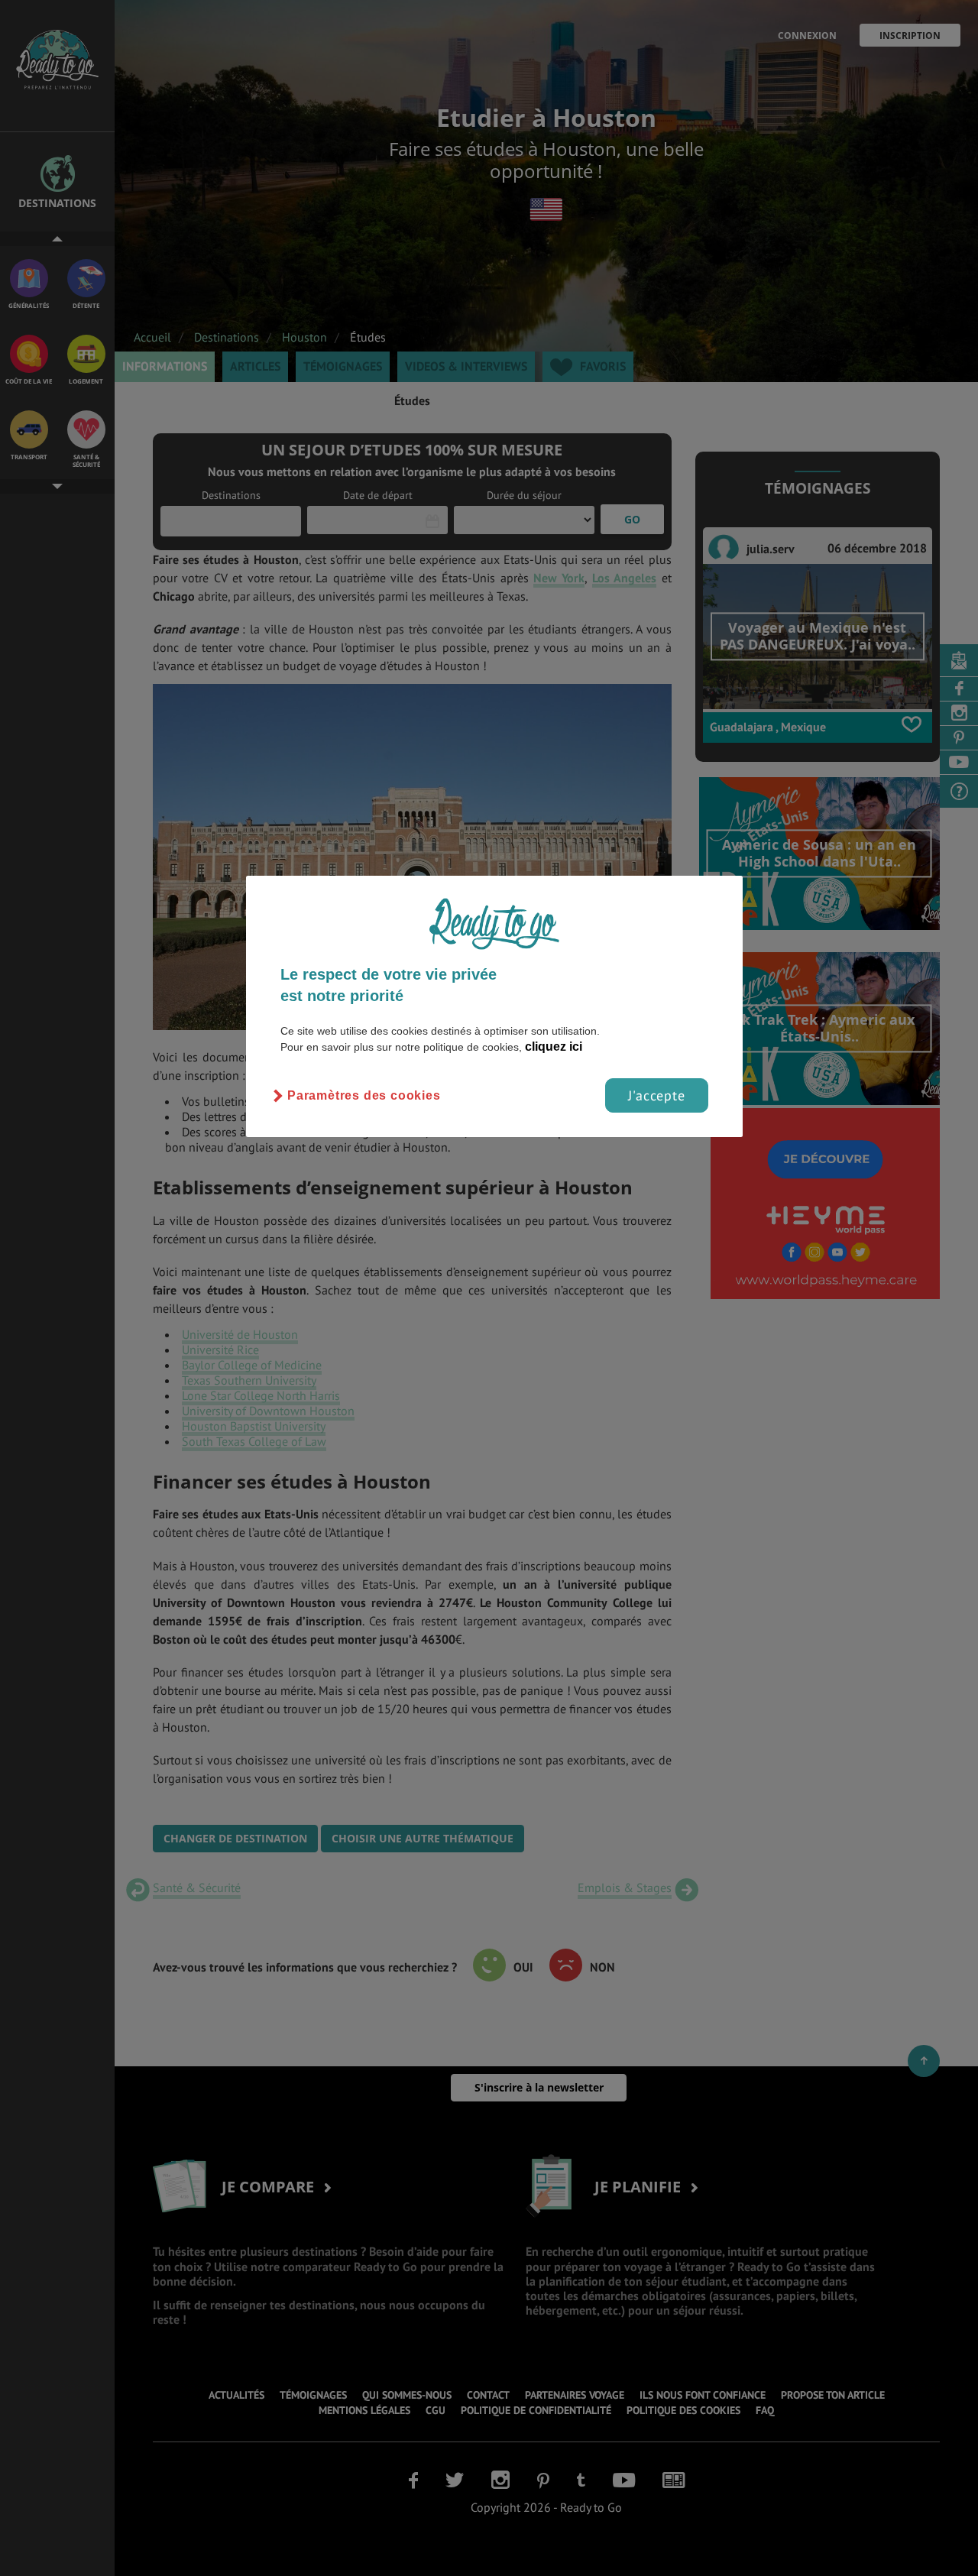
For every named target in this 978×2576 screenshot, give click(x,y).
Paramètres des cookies (364, 1095)
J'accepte (657, 1095)
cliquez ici (554, 1047)
